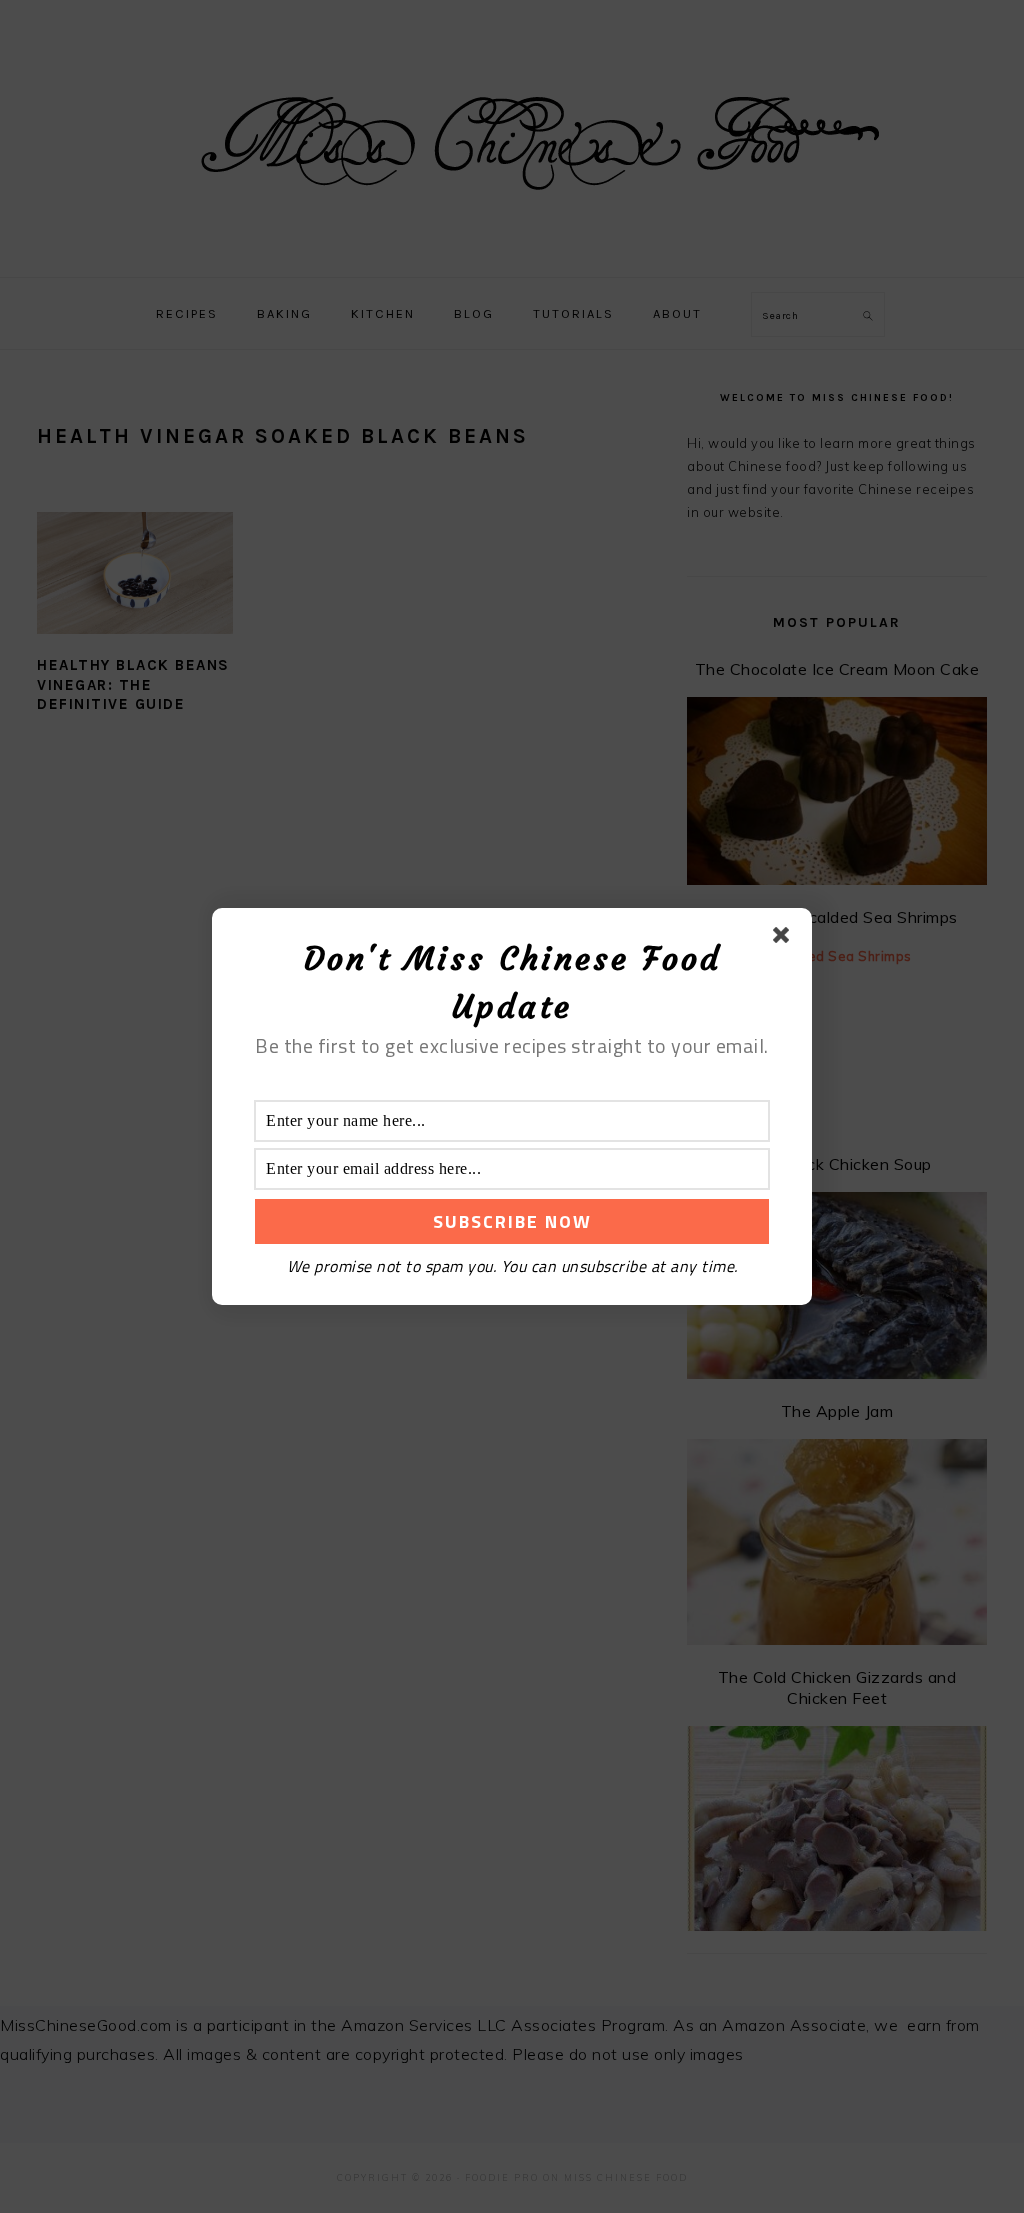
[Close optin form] (785, 939)
